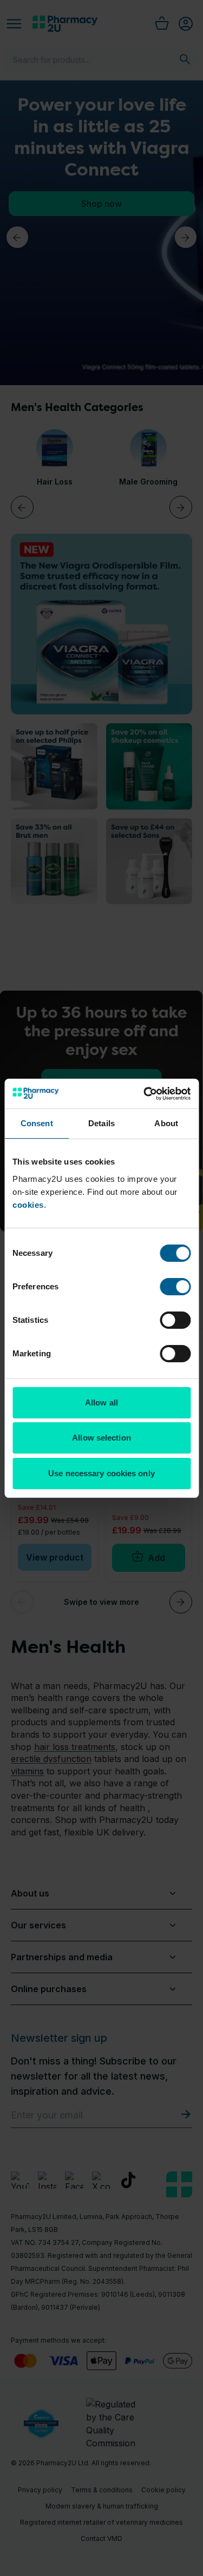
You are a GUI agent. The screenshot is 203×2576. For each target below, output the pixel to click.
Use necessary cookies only (101, 1473)
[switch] (175, 1287)
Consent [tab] (37, 1123)
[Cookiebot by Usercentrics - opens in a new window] (145, 1094)
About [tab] (166, 1123)
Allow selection (101, 1438)
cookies (28, 1205)
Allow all (101, 1403)
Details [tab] (101, 1123)
